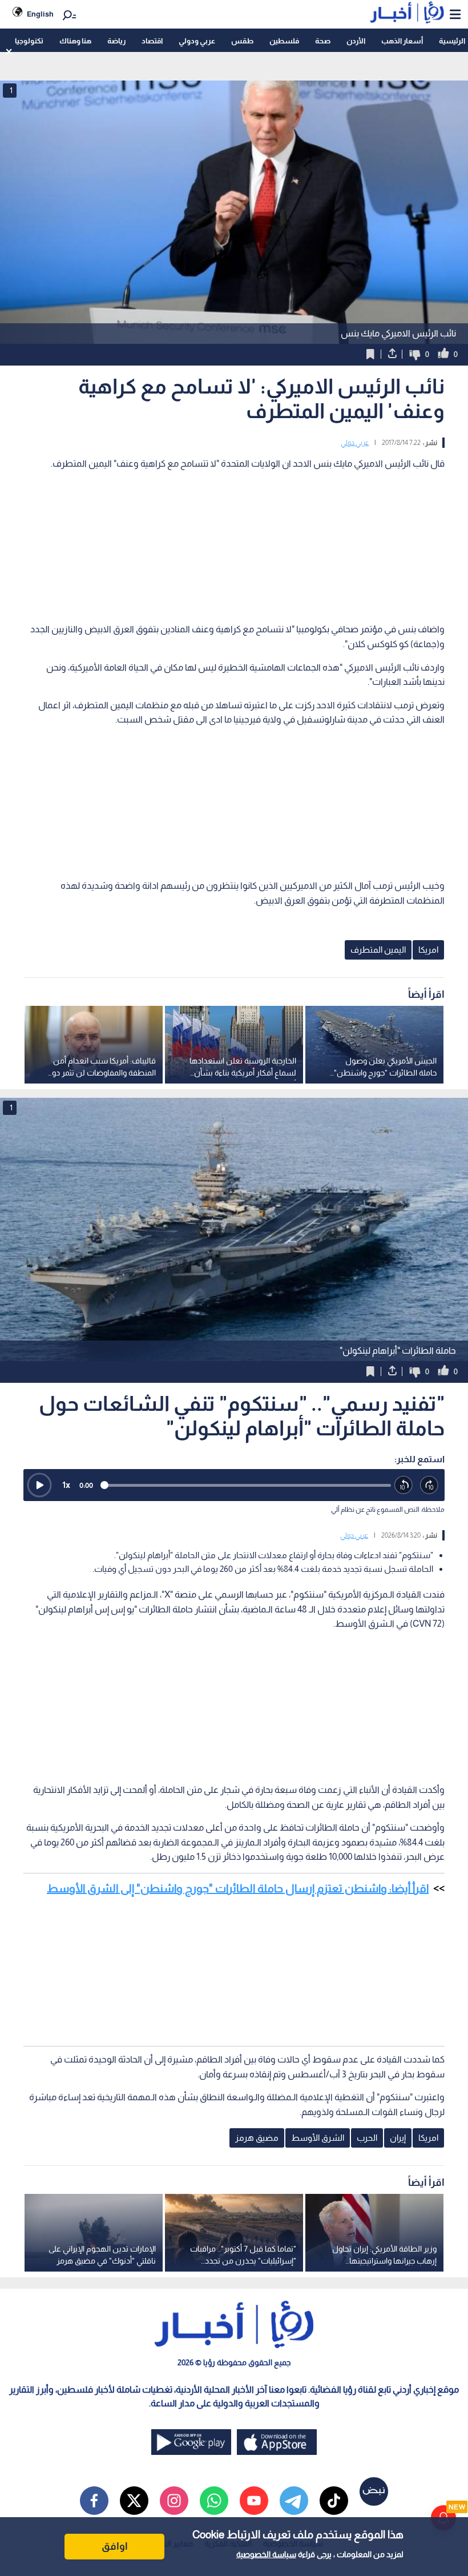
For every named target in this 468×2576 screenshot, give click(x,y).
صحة (323, 41)
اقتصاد (152, 41)
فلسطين (284, 41)
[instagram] (174, 2501)
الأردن (356, 41)
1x (66, 1485)
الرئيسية (452, 41)
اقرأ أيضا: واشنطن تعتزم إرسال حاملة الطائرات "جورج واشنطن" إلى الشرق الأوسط (238, 1888)
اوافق (115, 2546)
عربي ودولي (197, 41)
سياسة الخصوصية (266, 2554)
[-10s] (404, 1485)
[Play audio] (39, 1485)
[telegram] (294, 2501)
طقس (242, 41)
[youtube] (254, 2501)
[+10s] (429, 1485)
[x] (134, 2501)
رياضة (116, 41)
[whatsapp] (214, 2501)
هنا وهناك (75, 41)
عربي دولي (355, 443)
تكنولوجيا (29, 41)
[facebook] (94, 2501)
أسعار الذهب (402, 41)
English (40, 14)
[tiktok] (334, 2501)
